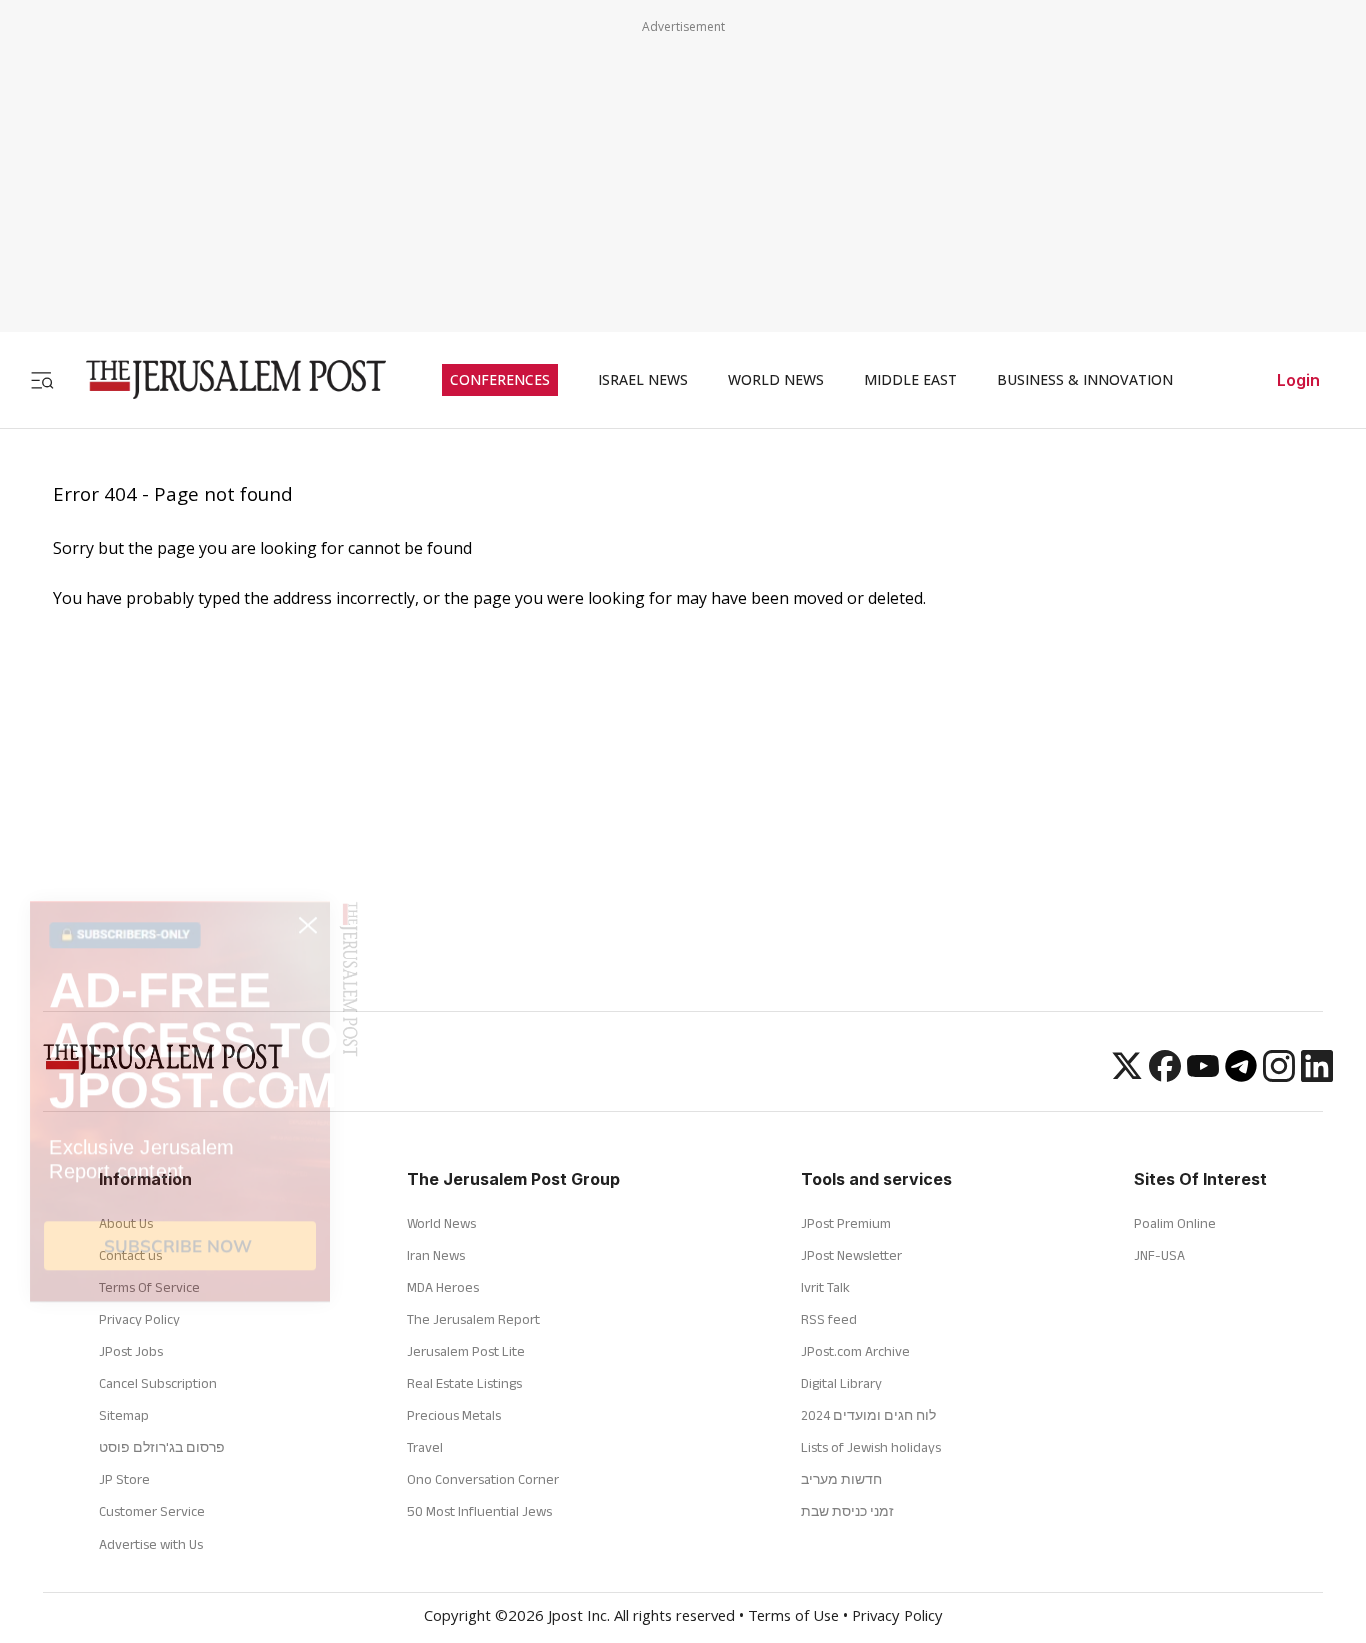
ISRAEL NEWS (643, 380)
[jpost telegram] (1241, 1076)
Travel (425, 1447)
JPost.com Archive (855, 1351)
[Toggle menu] (42, 379)
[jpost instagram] (1279, 1076)
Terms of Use (793, 1618)
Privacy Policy (897, 1618)
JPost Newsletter (851, 1255)
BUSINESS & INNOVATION (1085, 380)
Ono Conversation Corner (483, 1479)
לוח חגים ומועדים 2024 (868, 1415)
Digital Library (841, 1383)
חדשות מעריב (841, 1479)
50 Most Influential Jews (479, 1511)
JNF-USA (1159, 1255)
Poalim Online (1175, 1223)
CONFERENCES (500, 380)
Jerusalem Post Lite (466, 1351)
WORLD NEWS (776, 380)
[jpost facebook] (1165, 1076)
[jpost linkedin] (1317, 1076)
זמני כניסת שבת (847, 1511)
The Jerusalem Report (473, 1319)
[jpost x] (1127, 1076)
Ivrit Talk (825, 1287)
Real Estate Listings (464, 1383)
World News (441, 1223)
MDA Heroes (443, 1287)
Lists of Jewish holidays (871, 1447)
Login (1298, 380)
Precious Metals (454, 1415)
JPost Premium (846, 1223)
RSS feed (829, 1319)
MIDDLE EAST (910, 380)
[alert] (180, 1389)
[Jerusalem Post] (223, 379)
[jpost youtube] (1203, 1076)
